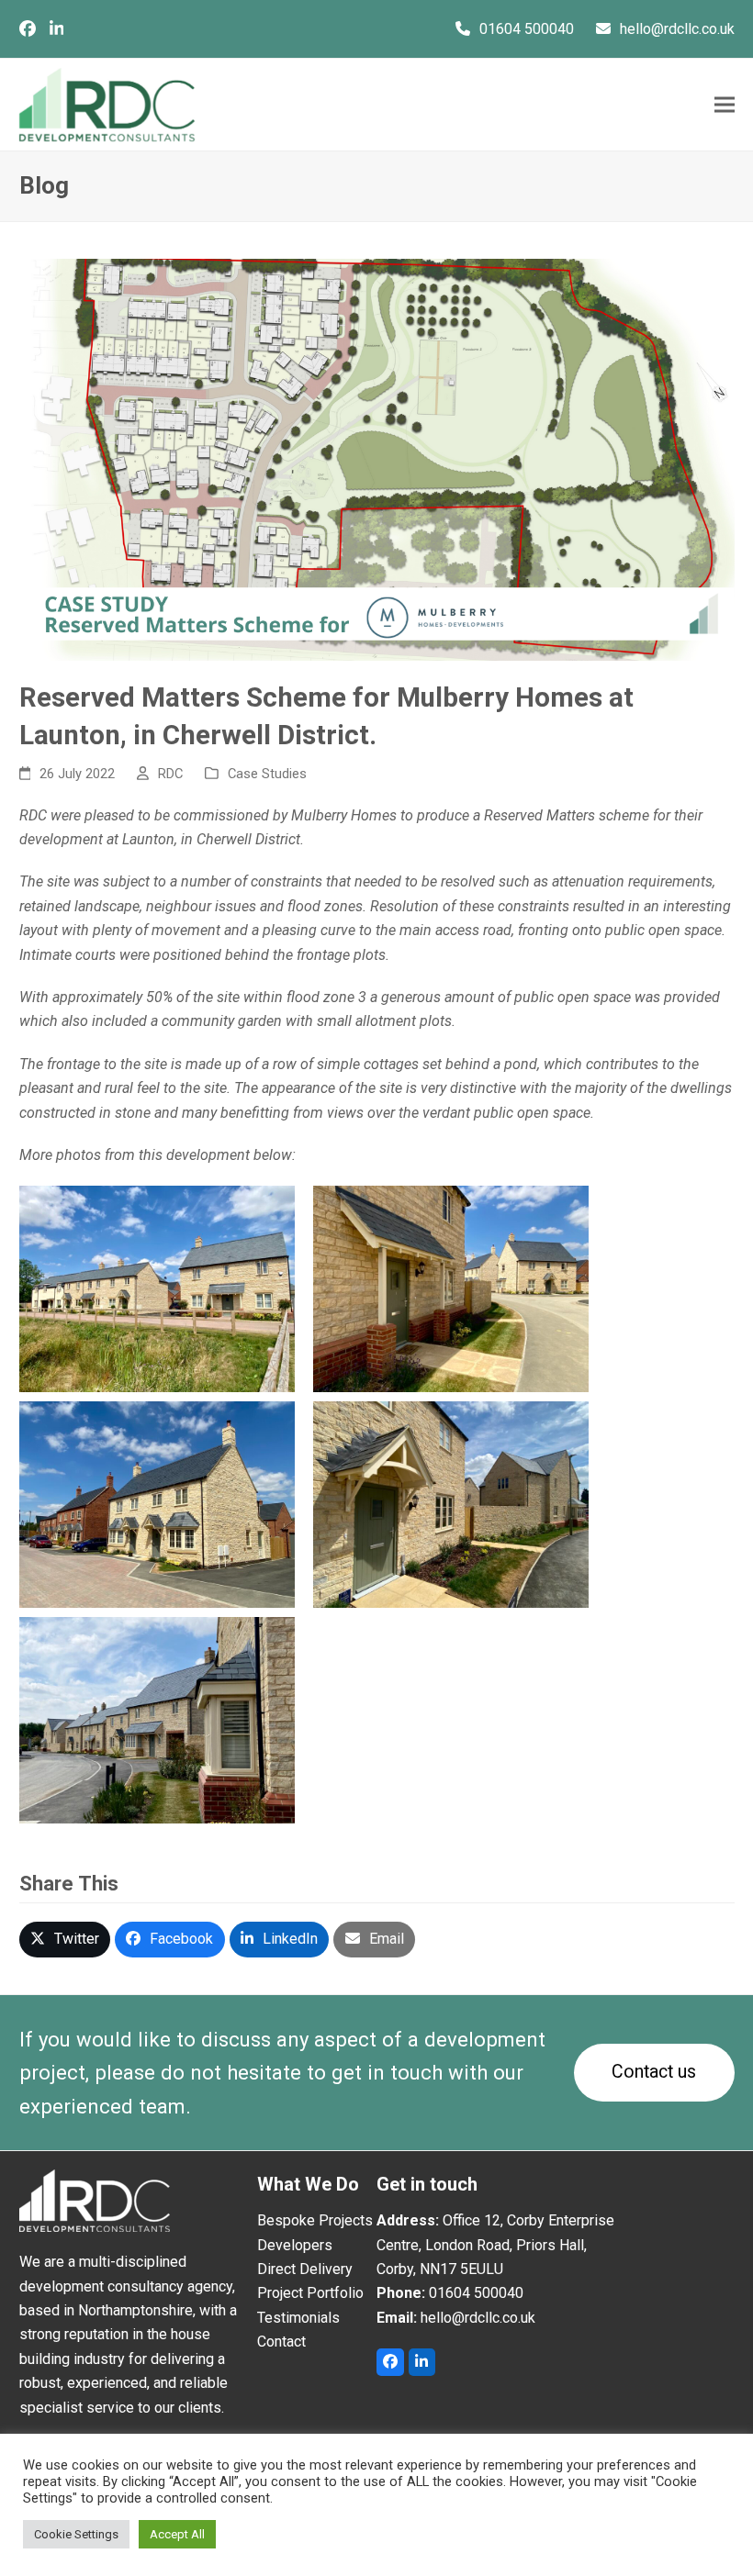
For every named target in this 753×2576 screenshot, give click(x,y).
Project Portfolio (310, 2293)
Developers (295, 2245)
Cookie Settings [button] (76, 2534)
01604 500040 (527, 29)
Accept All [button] (177, 2534)
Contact (281, 2342)
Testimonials (298, 2318)
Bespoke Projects (315, 2220)
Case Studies (267, 774)
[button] (725, 105)
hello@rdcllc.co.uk (677, 29)
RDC (170, 774)
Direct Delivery (305, 2269)
